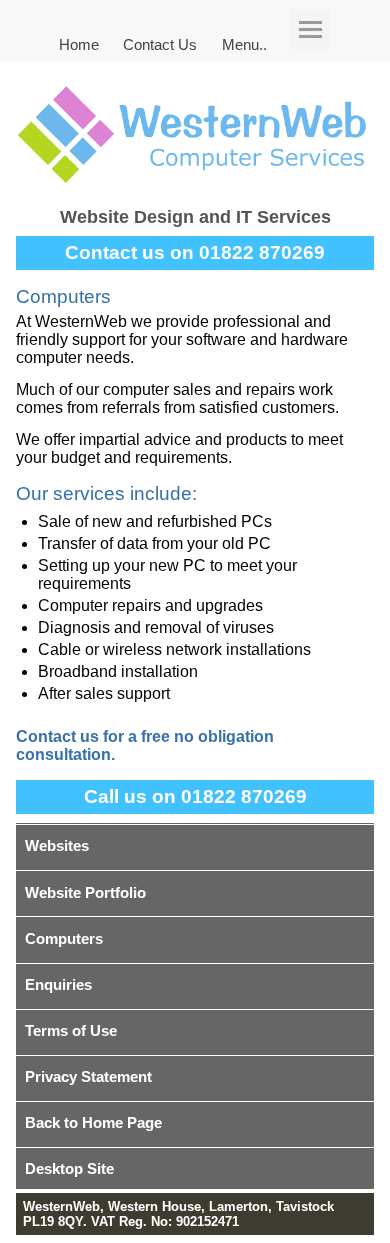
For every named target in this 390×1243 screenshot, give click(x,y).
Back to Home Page (93, 1122)
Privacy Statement (88, 1076)
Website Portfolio (85, 892)
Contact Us (160, 43)
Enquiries (58, 984)
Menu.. (244, 43)
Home (79, 43)
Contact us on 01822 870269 (195, 252)
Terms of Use (71, 1030)
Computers (64, 938)
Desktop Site (69, 1168)
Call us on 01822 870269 (195, 796)
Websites (57, 845)
